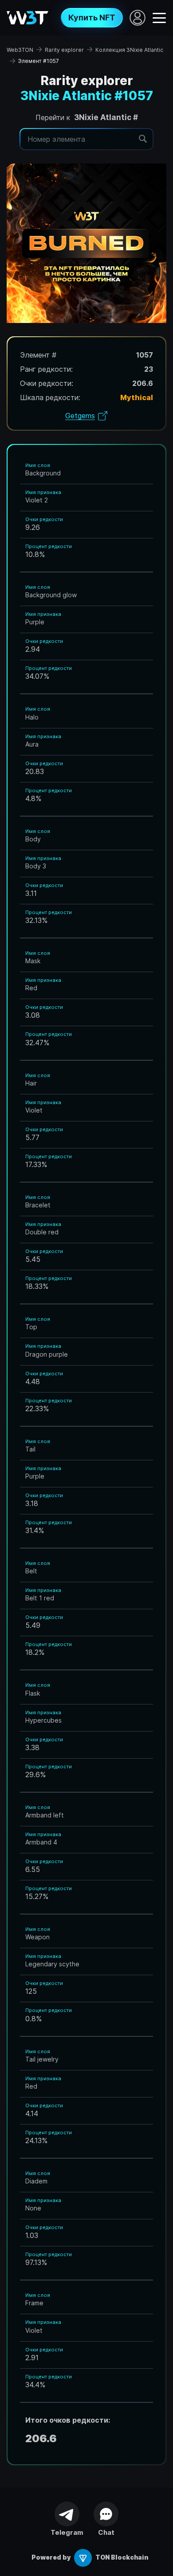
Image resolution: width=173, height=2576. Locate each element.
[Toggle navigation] (159, 17)
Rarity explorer (64, 50)
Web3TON (20, 50)
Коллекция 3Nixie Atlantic (129, 50)
